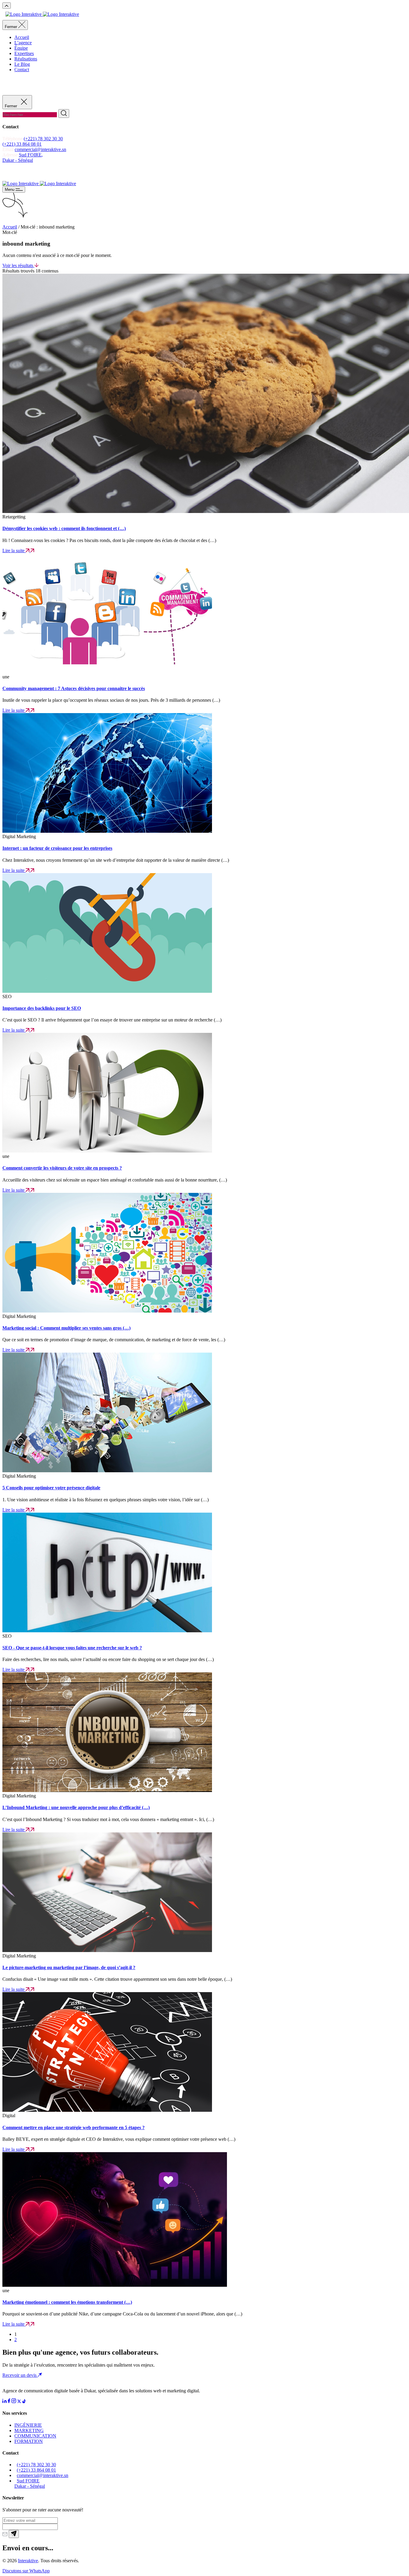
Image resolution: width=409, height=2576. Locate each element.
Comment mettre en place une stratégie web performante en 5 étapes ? (74, 2127)
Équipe (21, 48)
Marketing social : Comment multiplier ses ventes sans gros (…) (66, 1328)
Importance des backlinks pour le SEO (42, 1008)
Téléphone (13, 139)
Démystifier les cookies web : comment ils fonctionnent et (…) (64, 528)
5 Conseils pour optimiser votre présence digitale (51, 1488)
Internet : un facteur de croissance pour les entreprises (57, 848)
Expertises (24, 53)
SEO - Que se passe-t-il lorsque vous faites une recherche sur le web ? (72, 1648)
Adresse (11, 155)
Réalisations (26, 59)
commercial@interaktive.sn (40, 149)
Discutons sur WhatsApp (26, 2571)
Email (8, 149)
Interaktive (28, 2561)
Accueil (22, 37)
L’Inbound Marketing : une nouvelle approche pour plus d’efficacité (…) (76, 1807)
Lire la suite (14, 551)
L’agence (23, 43)
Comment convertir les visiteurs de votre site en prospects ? (62, 1168)
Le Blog (22, 64)
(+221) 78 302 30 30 (43, 139)
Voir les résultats (18, 265)
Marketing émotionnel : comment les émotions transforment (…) (67, 2302)
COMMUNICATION (35, 2436)
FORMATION (29, 2441)
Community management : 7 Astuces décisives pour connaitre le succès (74, 688)
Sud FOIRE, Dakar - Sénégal (23, 157)
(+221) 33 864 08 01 (22, 144)
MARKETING (29, 2430)
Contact (22, 70)
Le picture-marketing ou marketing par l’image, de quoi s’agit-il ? (69, 1967)
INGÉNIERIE (28, 2425)
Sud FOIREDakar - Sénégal (30, 2483)
